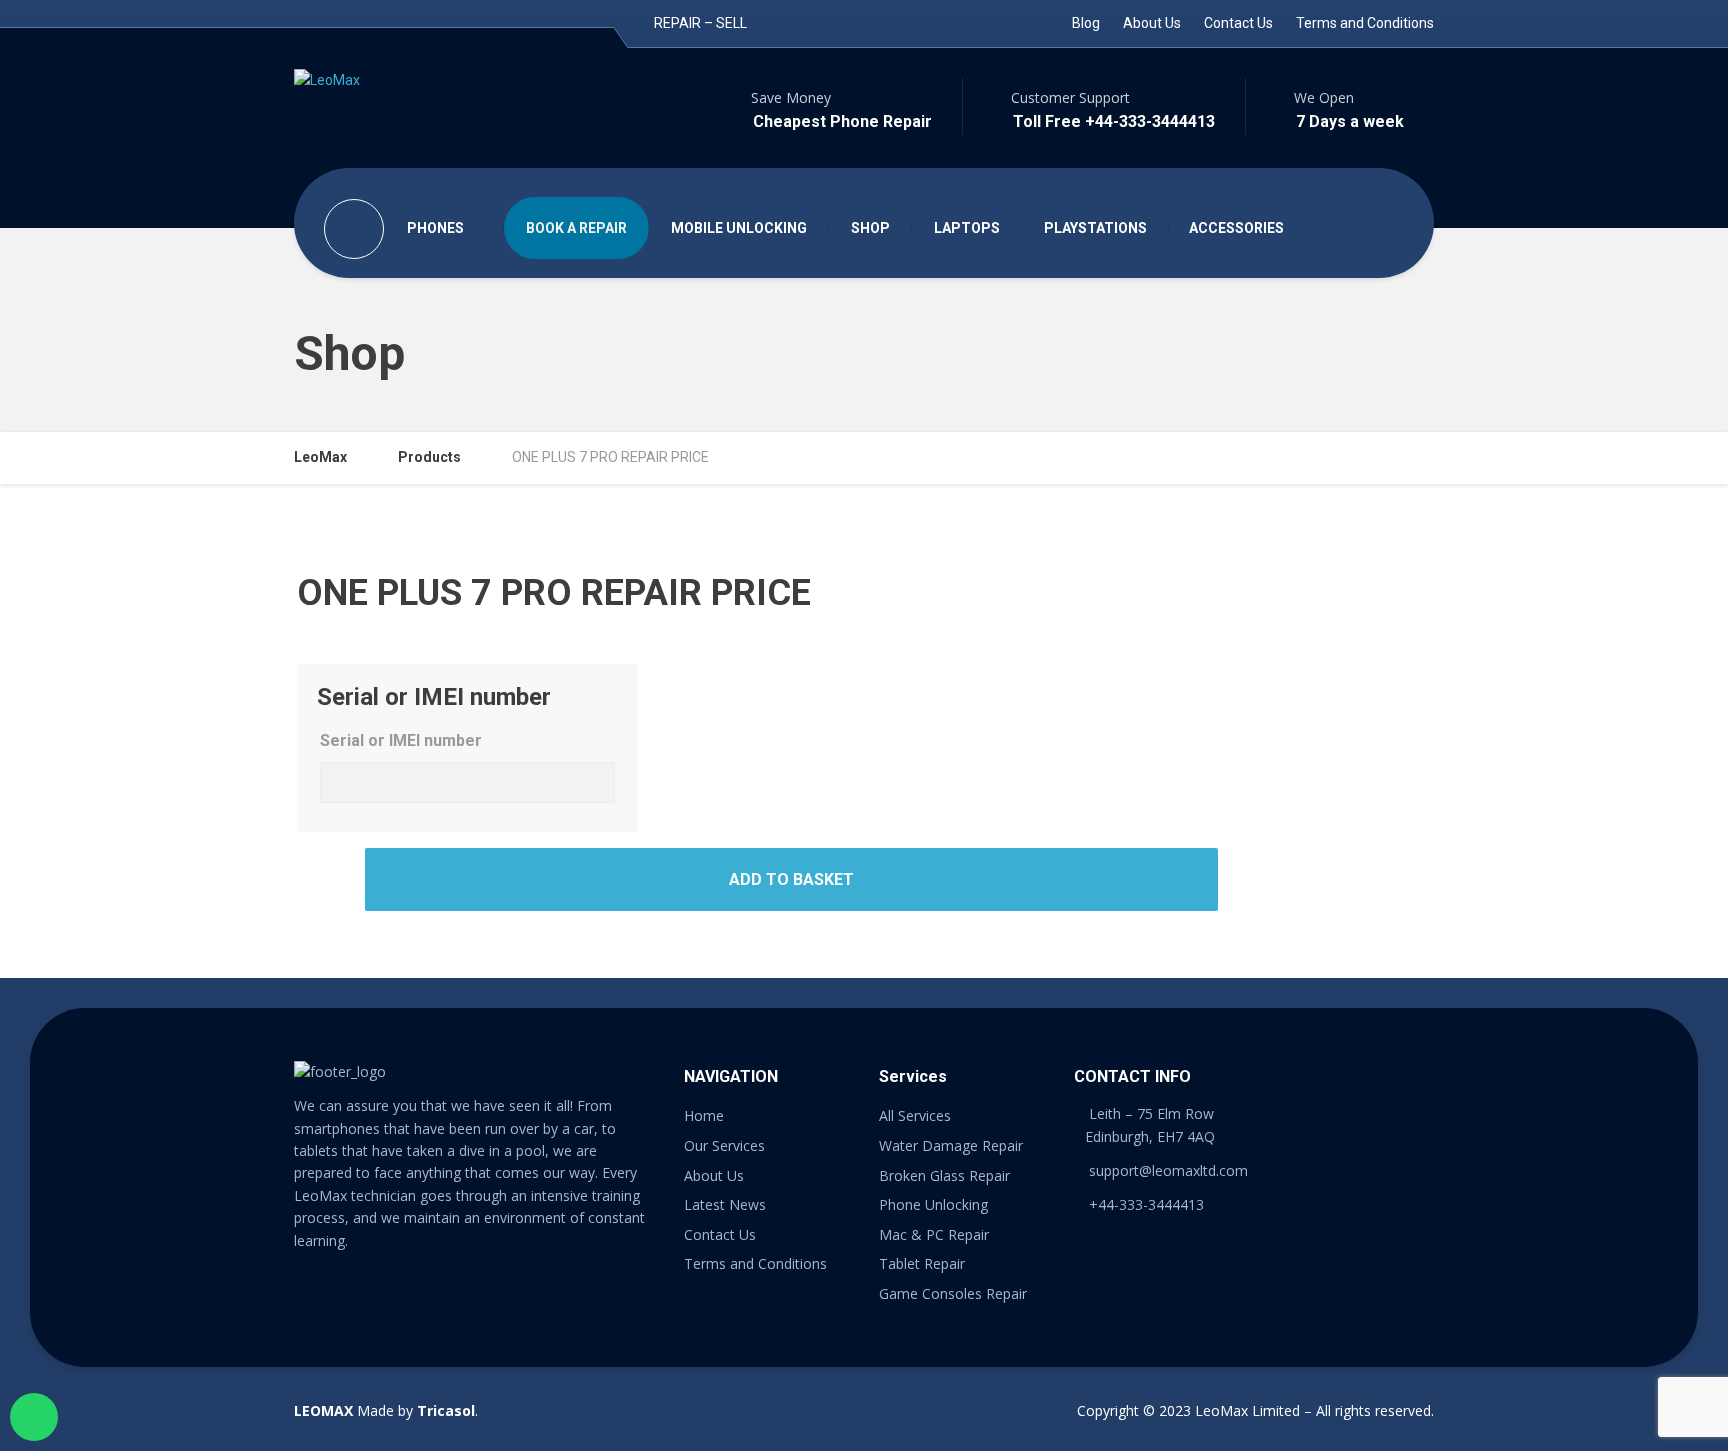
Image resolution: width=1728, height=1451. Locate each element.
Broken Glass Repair (944, 1175)
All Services (915, 1115)
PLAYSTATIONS (1095, 228)
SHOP (870, 228)
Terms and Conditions (1365, 23)
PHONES (435, 228)
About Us (1152, 23)
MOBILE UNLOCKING (739, 228)
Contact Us (1238, 23)
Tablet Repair (922, 1263)
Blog (1086, 23)
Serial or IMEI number (401, 740)
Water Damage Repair (951, 1145)
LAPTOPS (967, 228)
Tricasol (446, 1410)
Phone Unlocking (933, 1204)
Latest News (725, 1204)
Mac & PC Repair (934, 1234)
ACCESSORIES (1236, 228)
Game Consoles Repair (953, 1293)
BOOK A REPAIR (576, 228)
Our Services (724, 1145)
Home (704, 1115)
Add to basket (791, 879)
